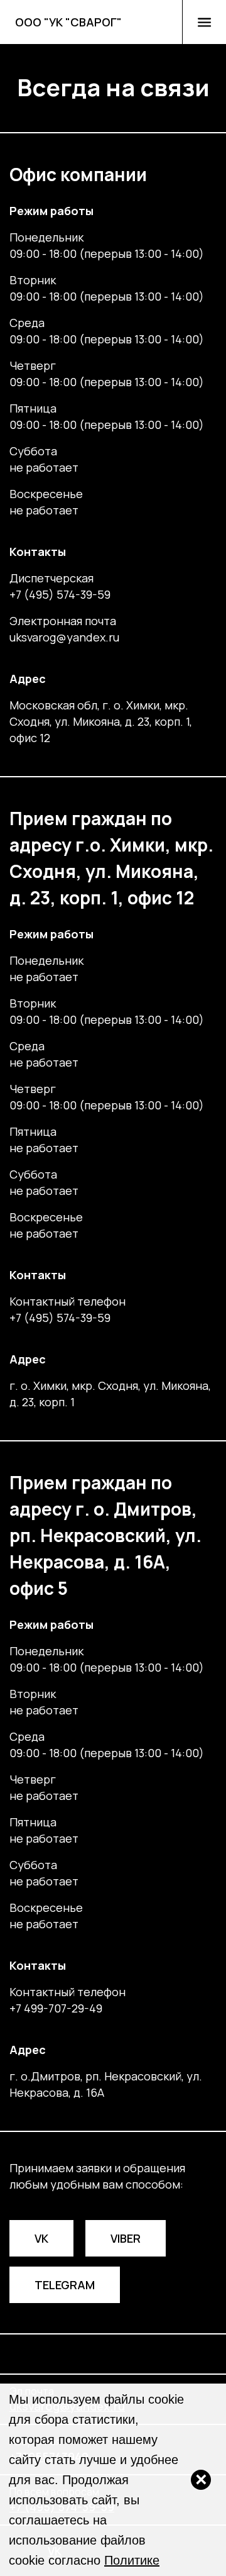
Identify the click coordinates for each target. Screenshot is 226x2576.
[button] (204, 22)
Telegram (65, 2285)
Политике (132, 2560)
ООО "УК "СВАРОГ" (68, 22)
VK (41, 2238)
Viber (126, 2238)
